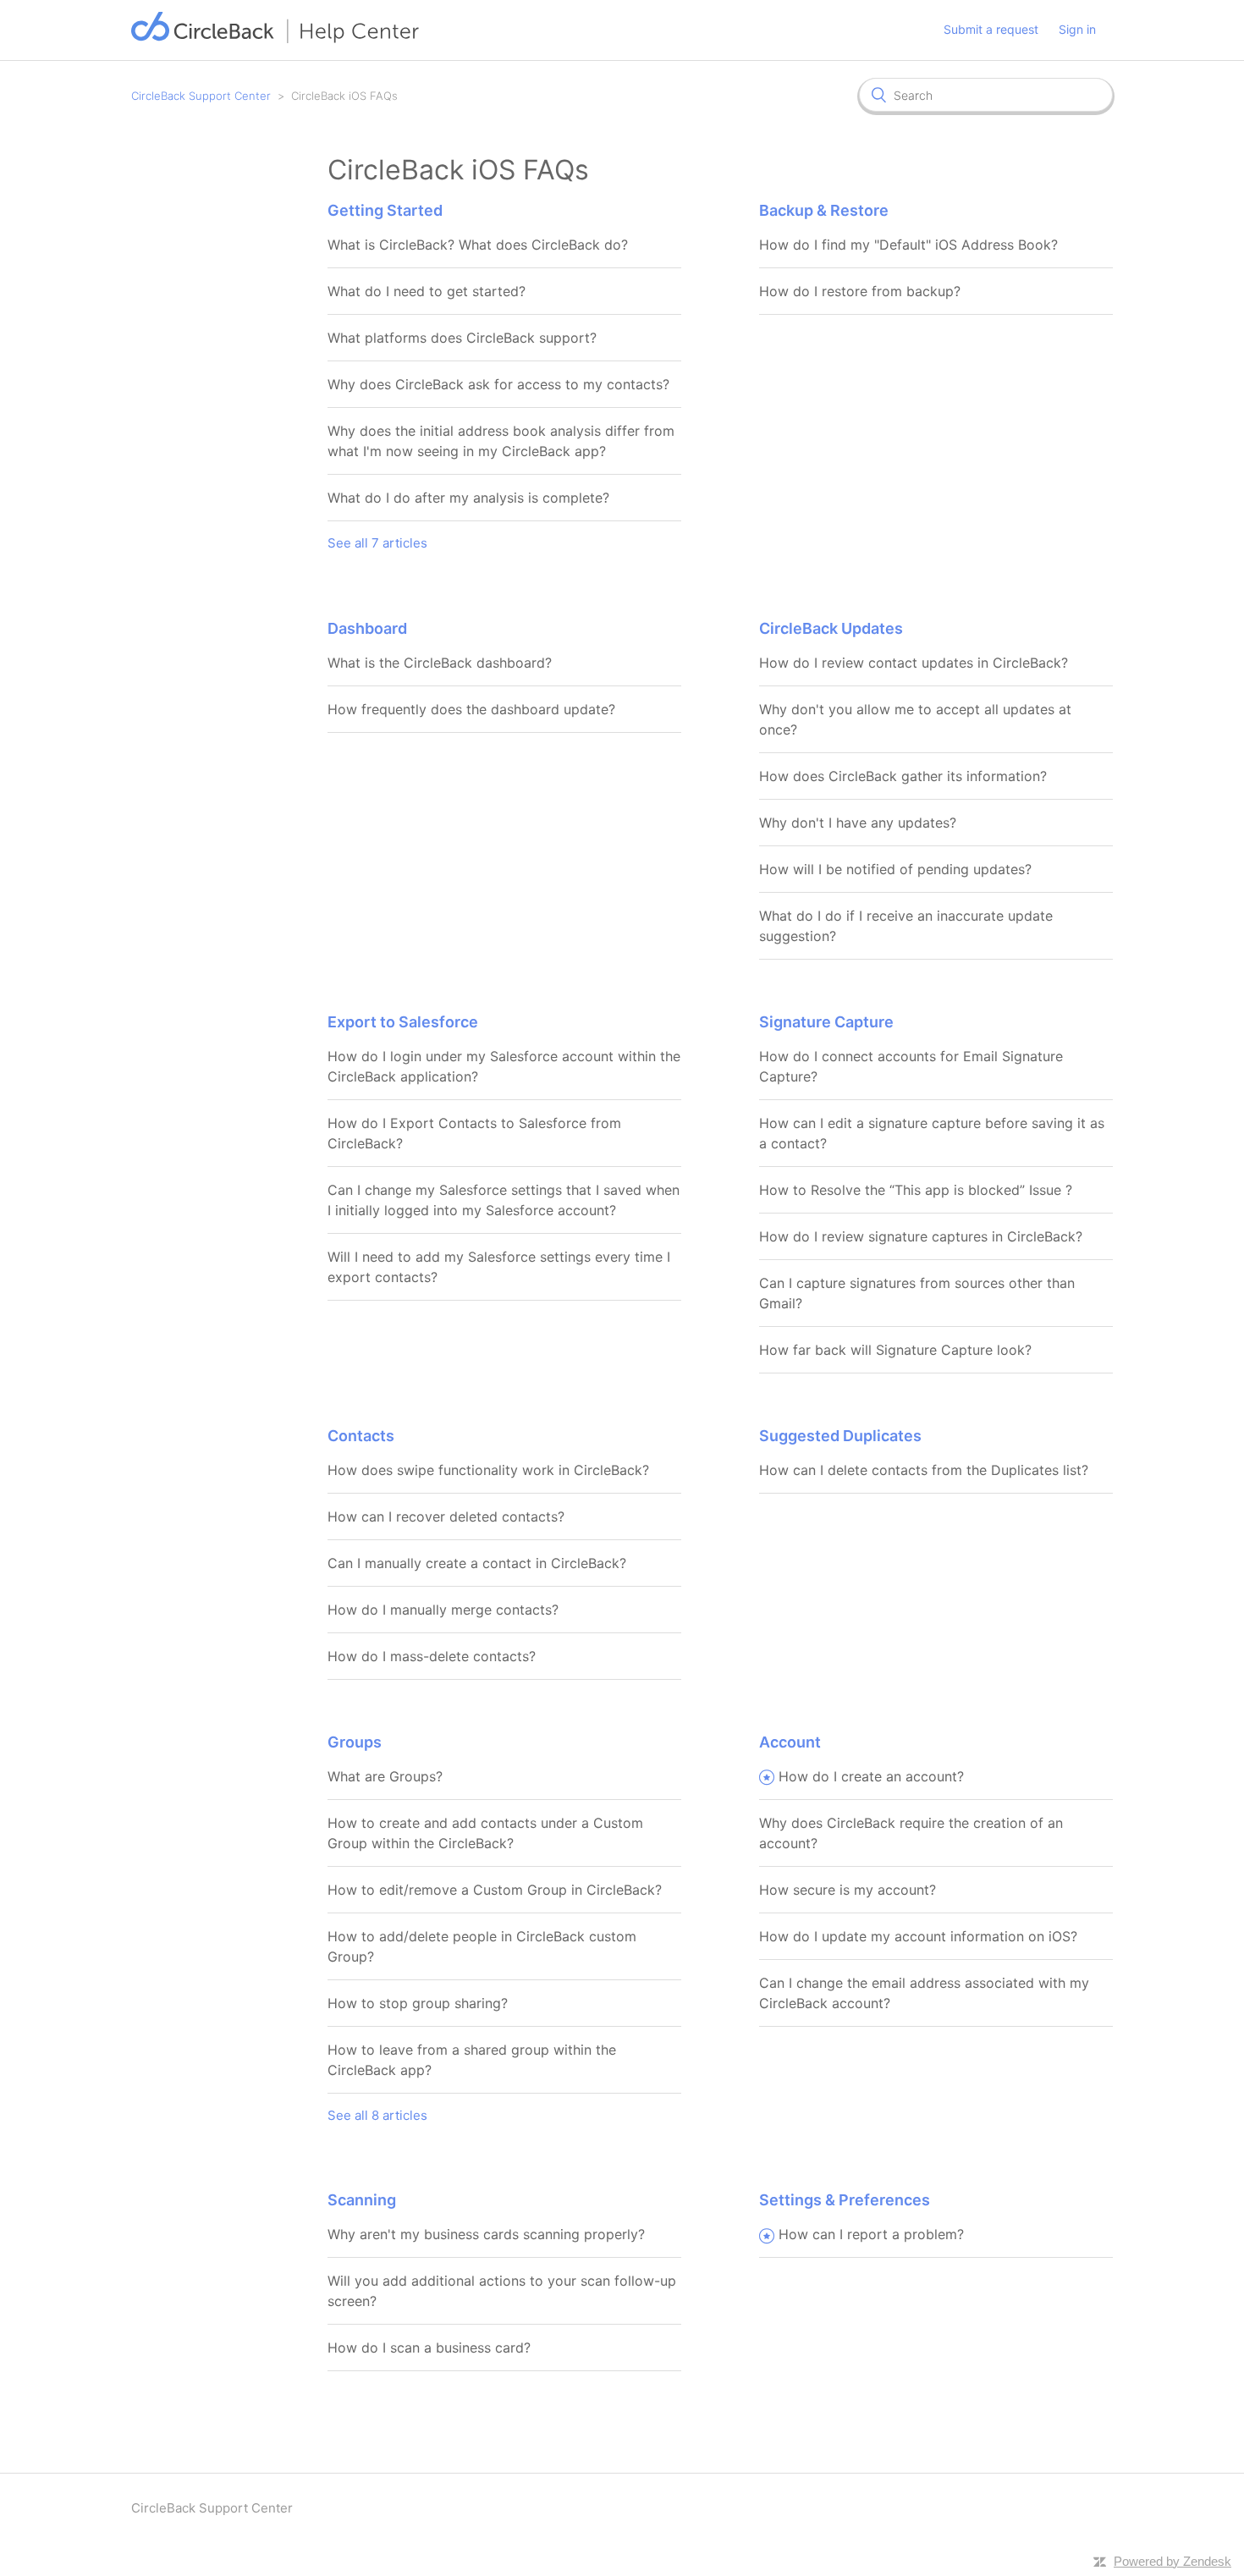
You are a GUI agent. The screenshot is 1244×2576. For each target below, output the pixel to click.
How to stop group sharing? (418, 2003)
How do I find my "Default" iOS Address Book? (908, 245)
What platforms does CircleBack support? (462, 338)
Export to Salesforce (403, 1022)
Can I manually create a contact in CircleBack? (477, 1563)
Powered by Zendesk (1172, 2561)
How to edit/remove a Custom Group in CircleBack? (495, 1890)
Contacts (361, 1436)
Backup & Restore (824, 210)
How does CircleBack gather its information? (903, 776)
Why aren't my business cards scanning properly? (486, 2234)
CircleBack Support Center (201, 96)
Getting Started (385, 210)
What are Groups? (385, 1776)
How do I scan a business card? (429, 2348)
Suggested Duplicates (840, 1436)
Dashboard (367, 628)
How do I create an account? (871, 1776)
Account (790, 1742)
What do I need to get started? (427, 291)
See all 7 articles (377, 543)
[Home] (275, 39)
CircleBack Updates (831, 628)
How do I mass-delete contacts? (432, 1656)
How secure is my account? (848, 1890)
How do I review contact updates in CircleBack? (914, 663)
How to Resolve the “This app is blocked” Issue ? (916, 1190)
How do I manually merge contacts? (443, 1610)
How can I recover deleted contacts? (446, 1516)
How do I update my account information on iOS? (918, 1936)
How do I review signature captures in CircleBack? (921, 1236)
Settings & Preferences (845, 2200)
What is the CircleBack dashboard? (440, 663)
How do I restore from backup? (860, 291)
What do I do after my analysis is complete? (468, 498)
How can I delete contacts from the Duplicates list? (924, 1470)
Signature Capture (826, 1022)
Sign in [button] (1077, 29)
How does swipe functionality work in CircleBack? (488, 1470)
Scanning (362, 2200)
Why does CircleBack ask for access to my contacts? (498, 384)
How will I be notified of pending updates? (895, 869)
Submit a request (991, 29)
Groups (355, 1742)
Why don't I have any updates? (858, 823)
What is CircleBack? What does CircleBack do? (478, 245)
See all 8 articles (377, 2115)
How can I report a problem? (871, 2234)
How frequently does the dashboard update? (471, 709)
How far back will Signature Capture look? (895, 1350)
